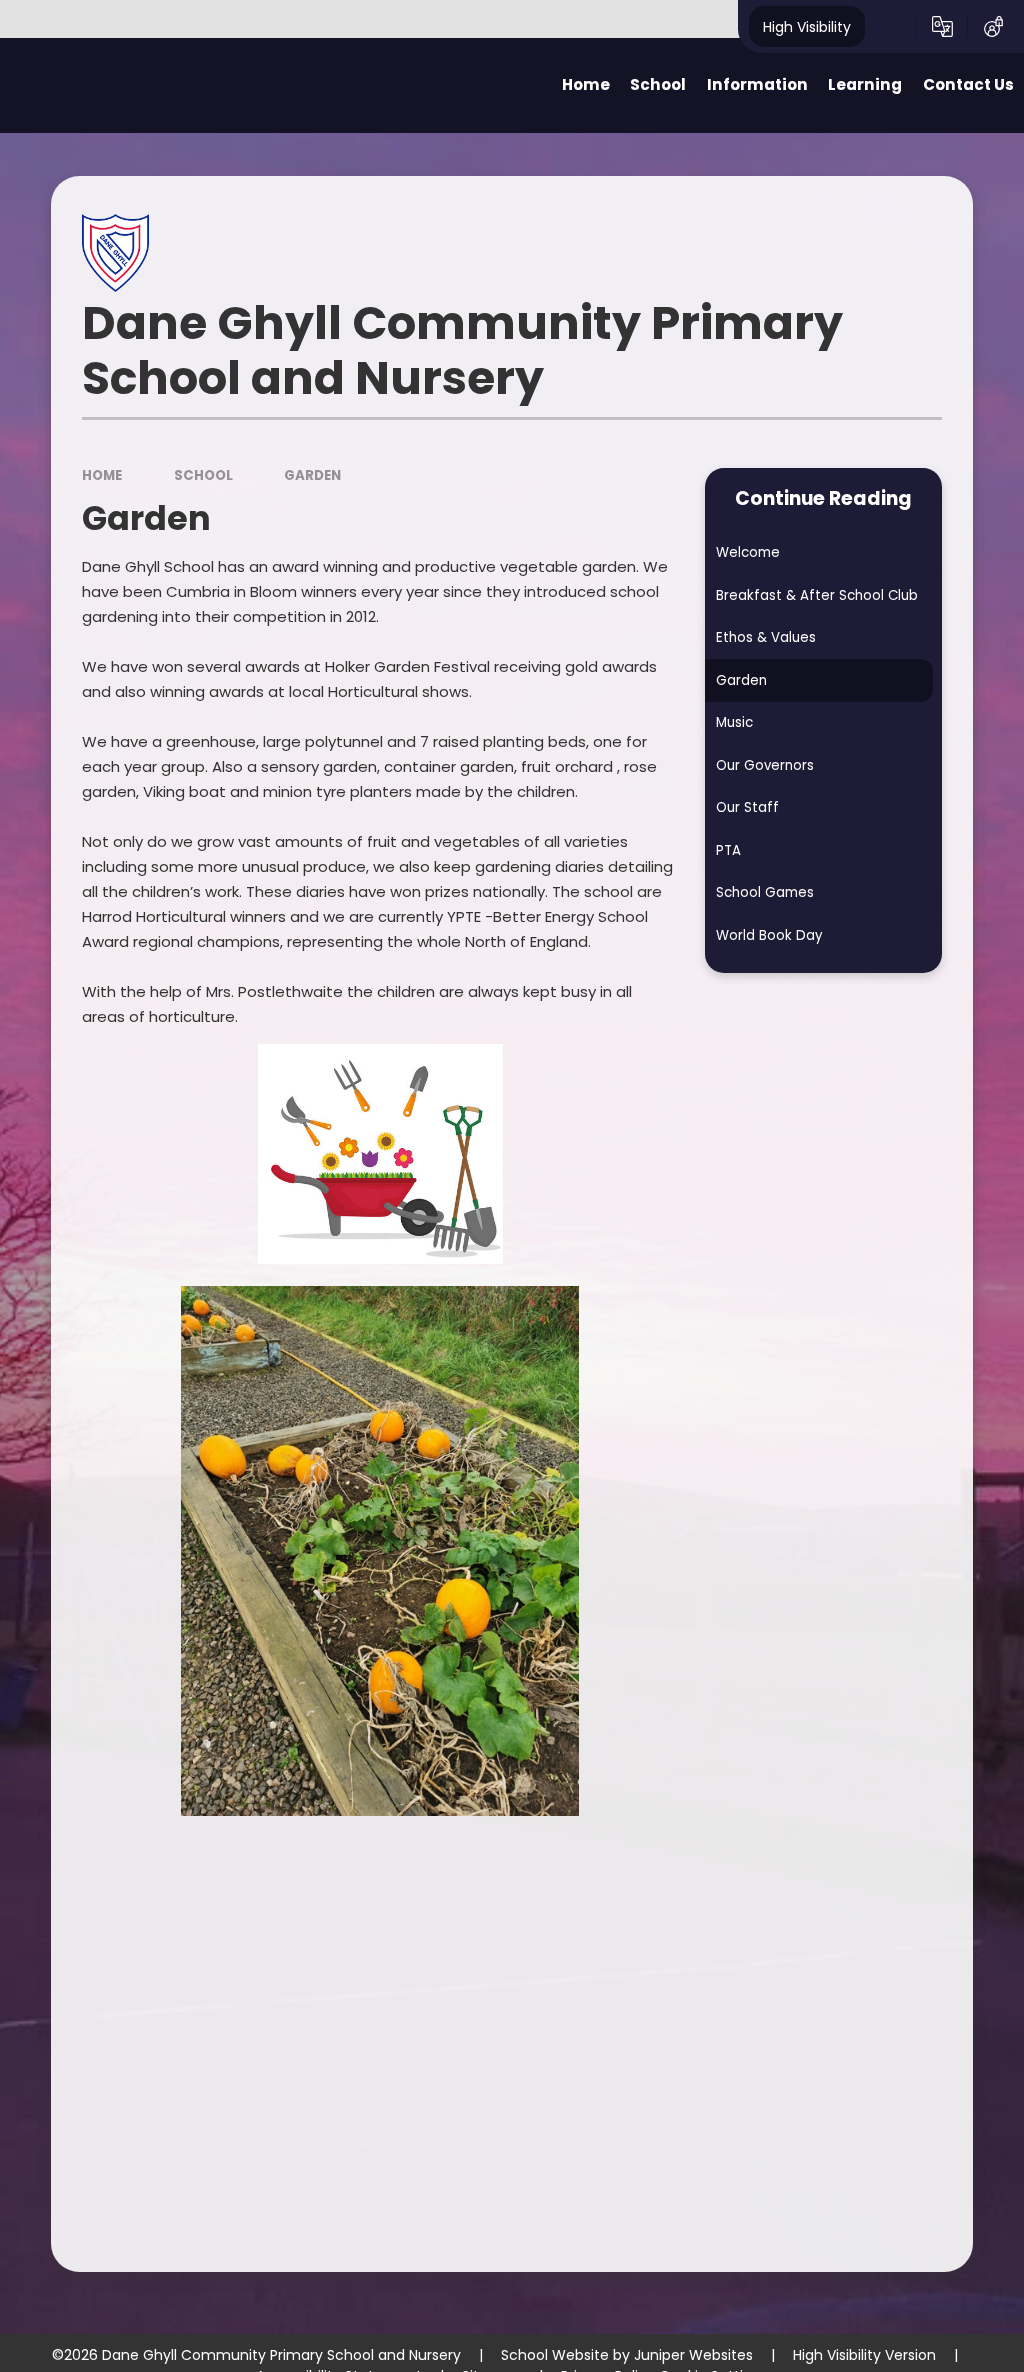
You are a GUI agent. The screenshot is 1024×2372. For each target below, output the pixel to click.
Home (102, 475)
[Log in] (993, 27)
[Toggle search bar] (890, 27)
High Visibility (807, 26)
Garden (312, 475)
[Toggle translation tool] (942, 27)
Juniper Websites (693, 2355)
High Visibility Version (864, 2355)
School (203, 475)
